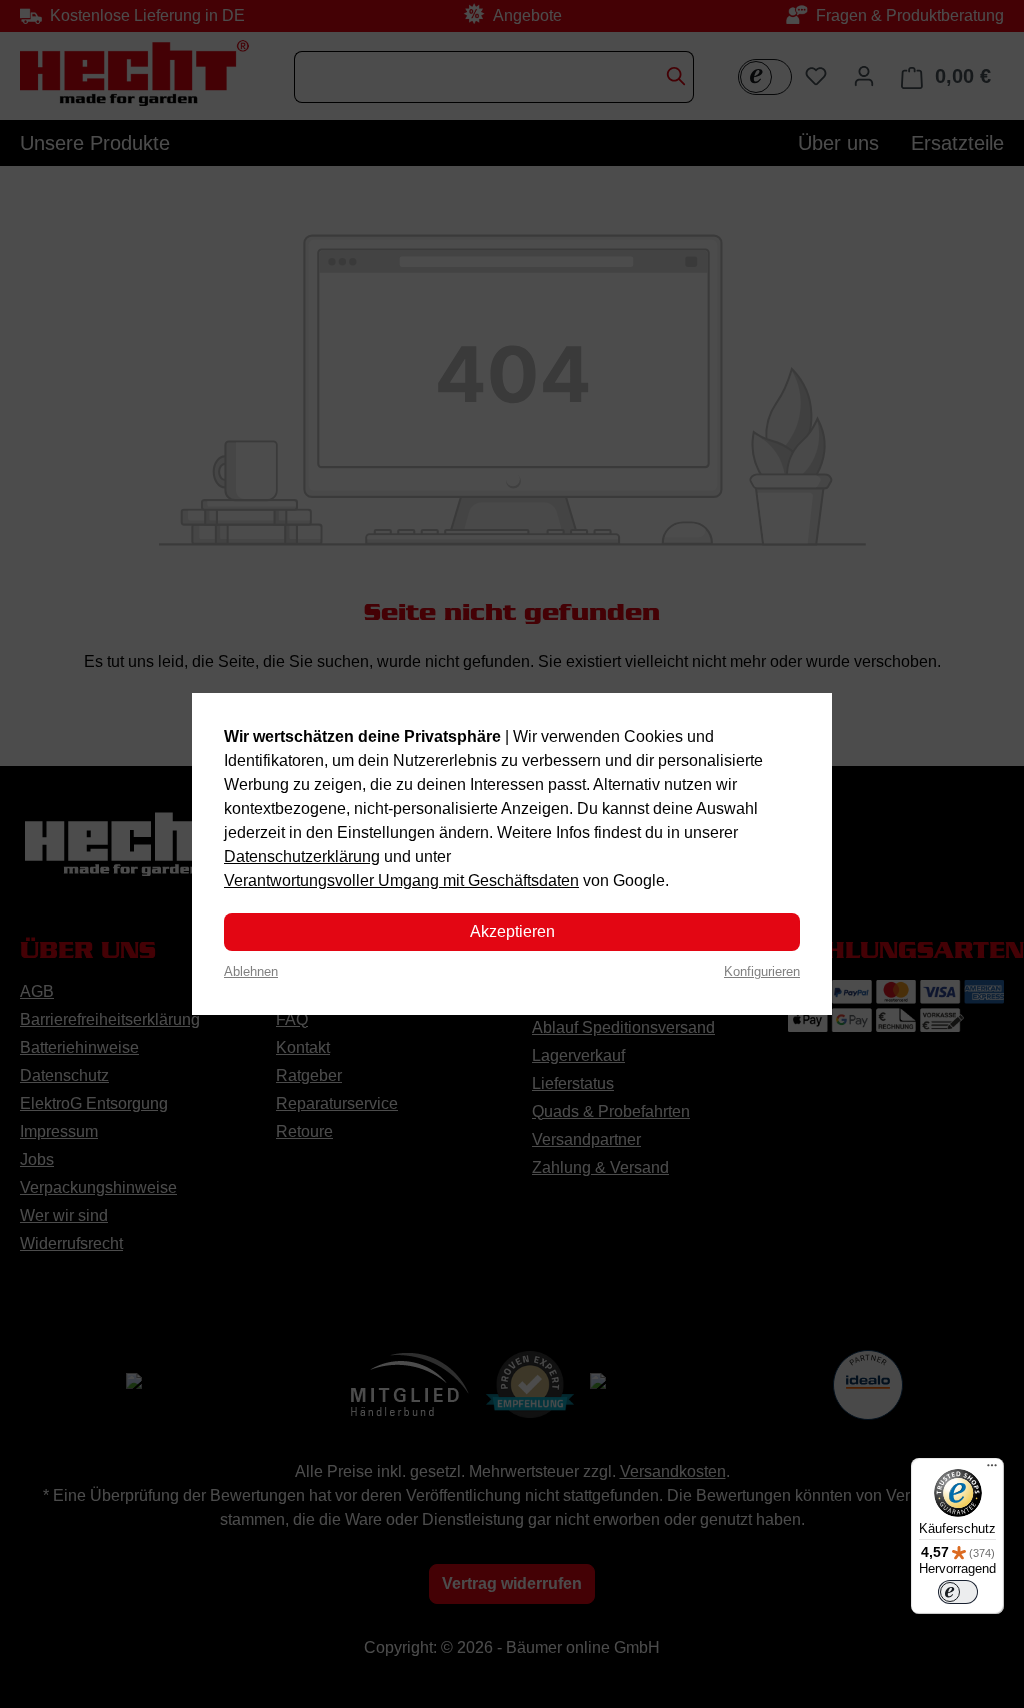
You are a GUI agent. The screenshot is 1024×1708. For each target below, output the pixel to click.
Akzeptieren (512, 931)
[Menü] (992, 1470)
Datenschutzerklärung (302, 856)
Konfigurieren (762, 971)
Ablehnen (251, 971)
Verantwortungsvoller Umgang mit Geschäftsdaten (401, 880)
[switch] (958, 1592)
